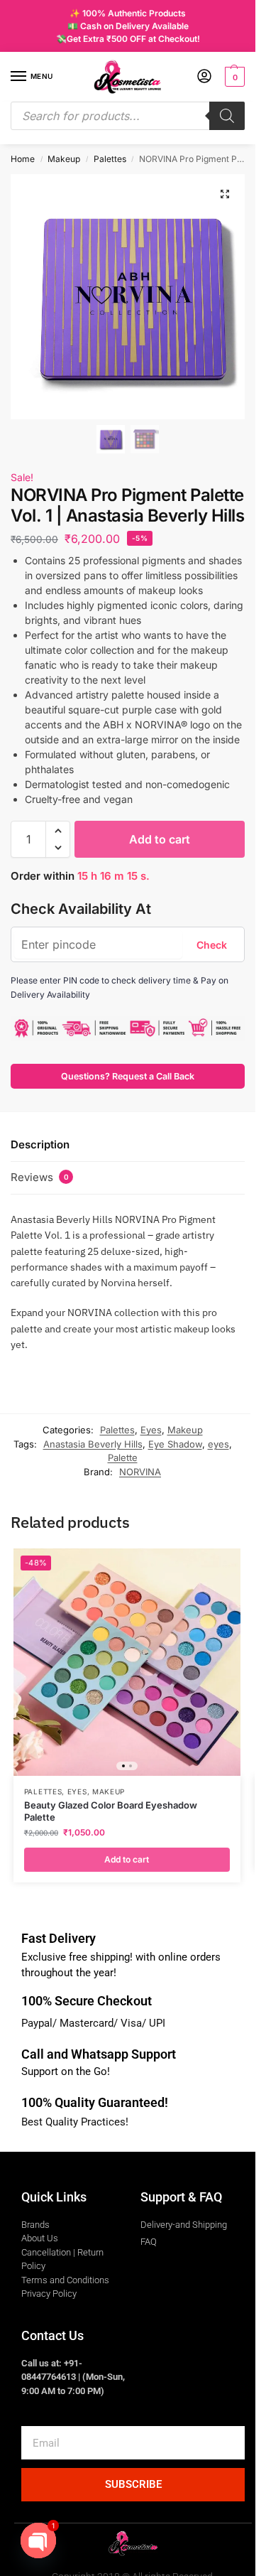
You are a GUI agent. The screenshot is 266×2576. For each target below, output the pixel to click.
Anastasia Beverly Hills (93, 1444)
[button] (233, 77)
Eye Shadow (175, 1444)
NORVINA (140, 1472)
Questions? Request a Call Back (128, 1076)
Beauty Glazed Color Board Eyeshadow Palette (111, 1811)
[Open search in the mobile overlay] (128, 116)
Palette (123, 1457)
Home (23, 159)
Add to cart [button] (127, 1859)
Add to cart (160, 839)
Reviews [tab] (40, 1177)
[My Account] (204, 77)
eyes (218, 1444)
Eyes (151, 1430)
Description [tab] (40, 1144)
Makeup (64, 159)
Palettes (110, 159)
